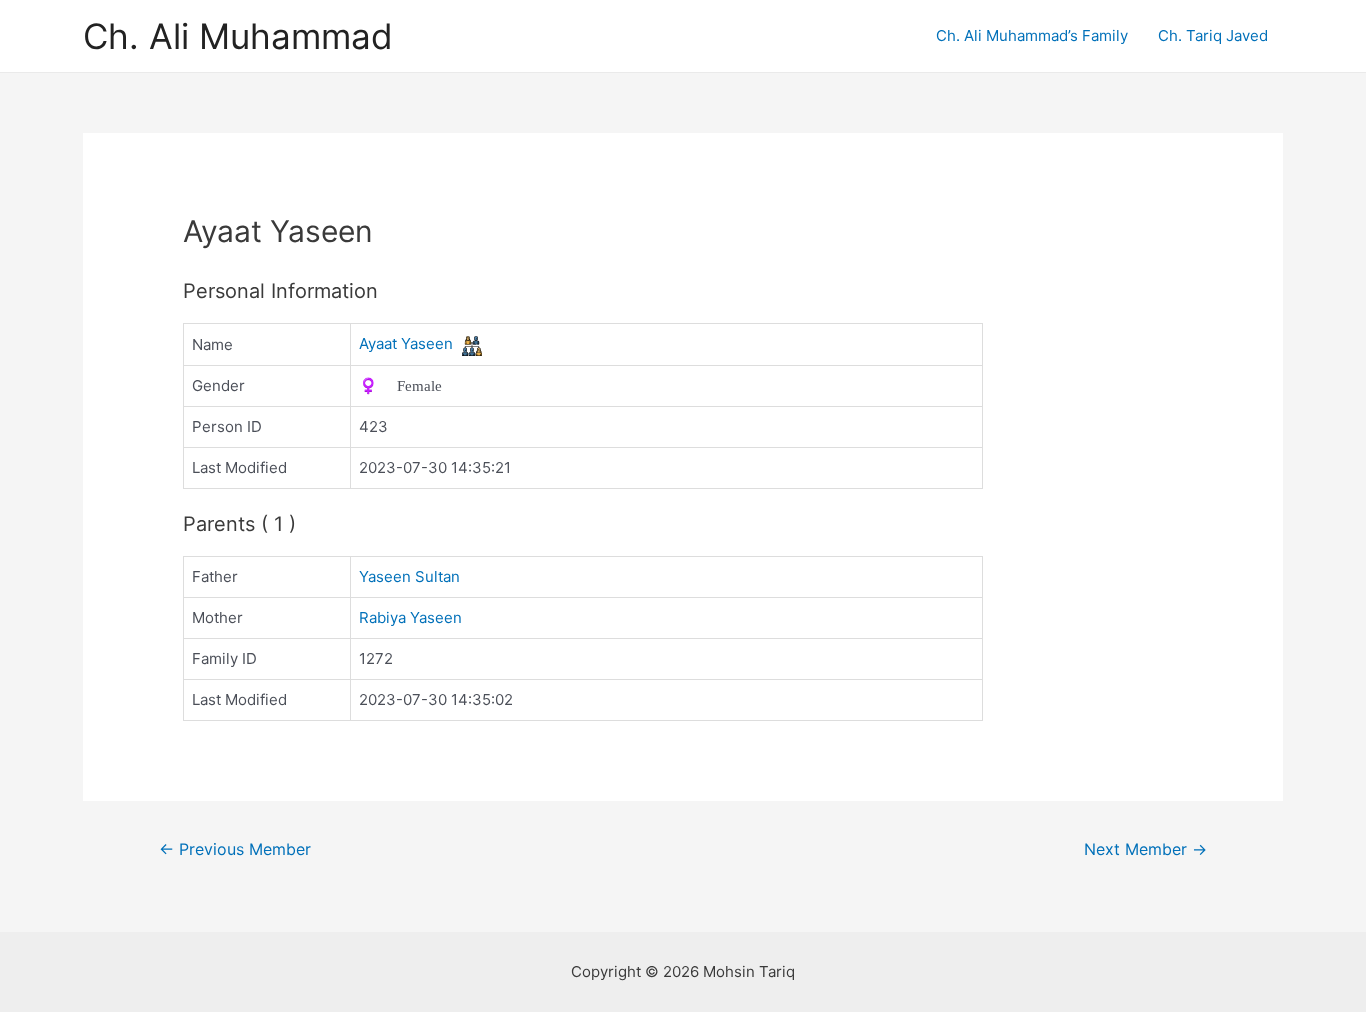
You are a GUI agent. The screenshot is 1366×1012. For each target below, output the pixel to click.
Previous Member (235, 849)
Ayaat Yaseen (406, 343)
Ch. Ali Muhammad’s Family (1032, 35)
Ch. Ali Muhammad (238, 36)
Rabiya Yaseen (410, 617)
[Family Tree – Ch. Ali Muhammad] (472, 345)
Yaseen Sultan (409, 576)
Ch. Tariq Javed (1213, 35)
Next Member (1145, 849)
